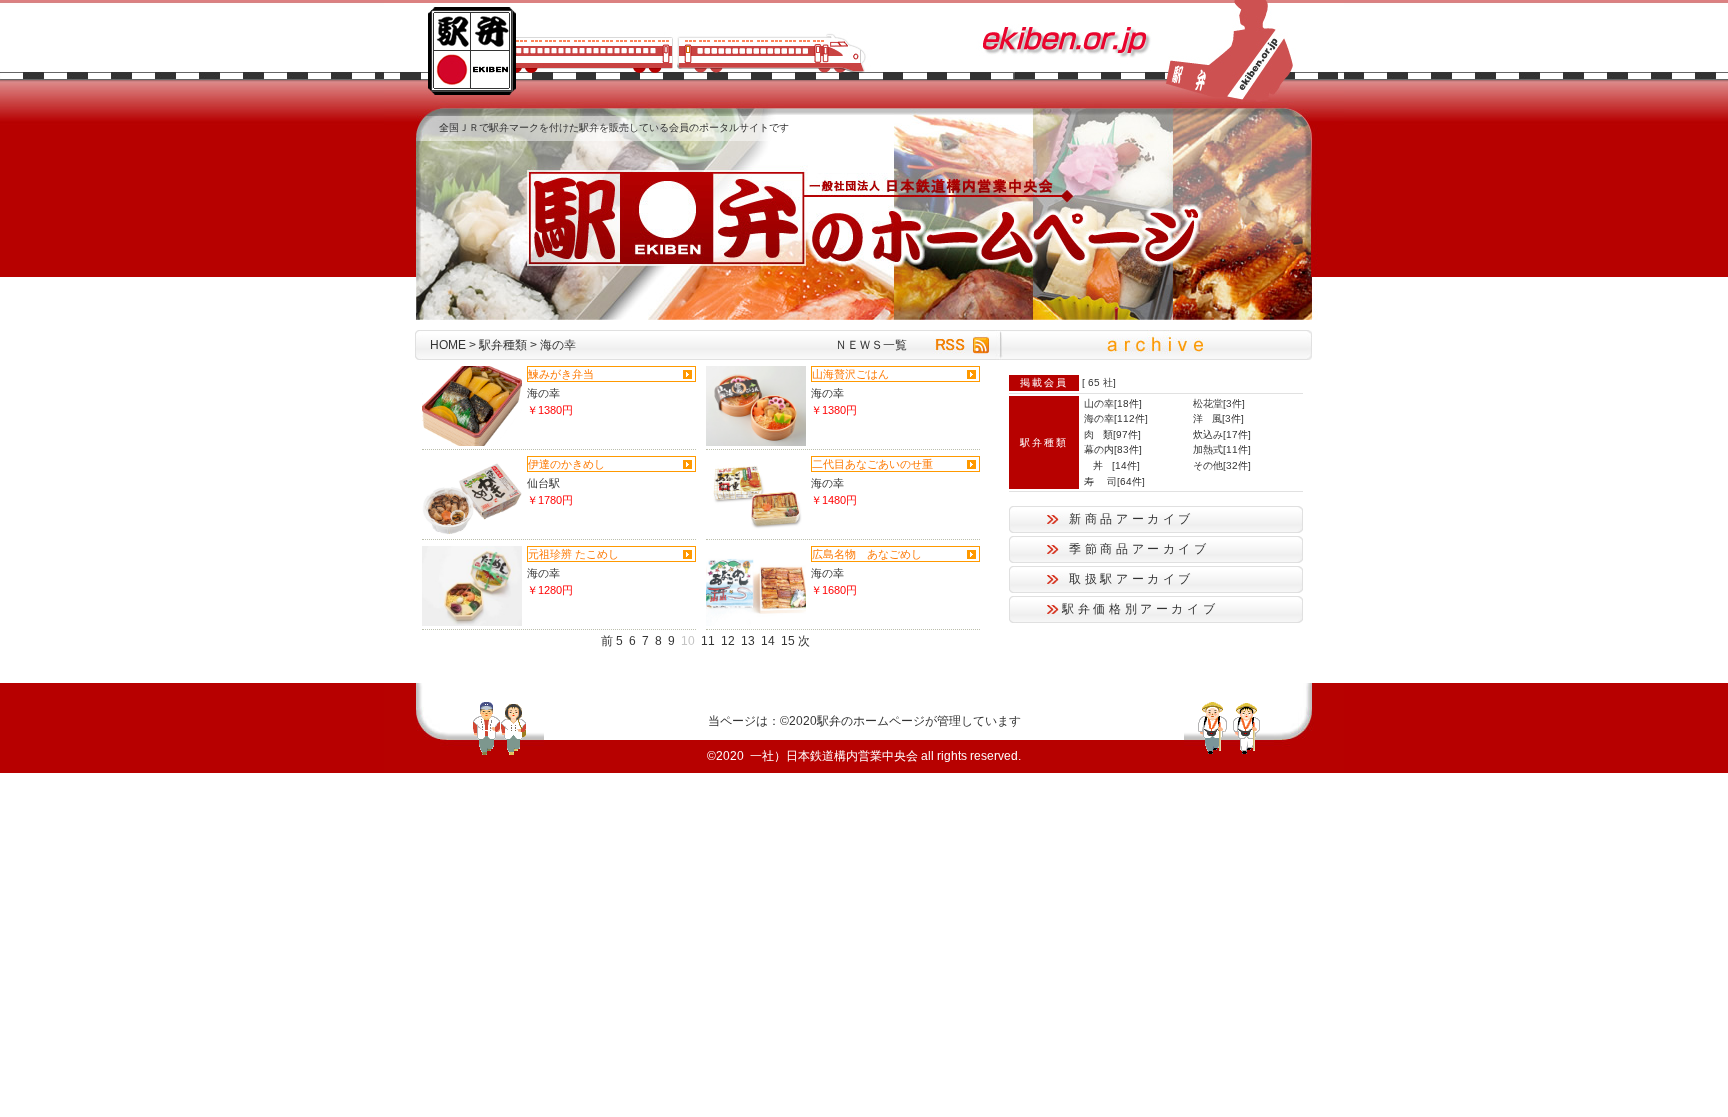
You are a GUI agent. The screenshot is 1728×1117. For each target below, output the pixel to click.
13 (748, 641)
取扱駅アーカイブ (1131, 579)
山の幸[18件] (1113, 403)
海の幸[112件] (1116, 418)
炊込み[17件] (1222, 434)
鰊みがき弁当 (561, 374)
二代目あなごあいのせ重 (872, 464)
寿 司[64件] (1114, 481)
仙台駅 (543, 483)
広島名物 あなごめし (867, 554)
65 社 (1100, 382)
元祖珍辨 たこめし (573, 554)
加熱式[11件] (1222, 449)
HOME (448, 345)
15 (788, 641)
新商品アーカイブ (1131, 519)
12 (728, 641)
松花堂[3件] (1219, 403)
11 (708, 641)
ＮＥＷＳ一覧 (871, 345)
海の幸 (543, 393)
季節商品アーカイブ (1139, 549)
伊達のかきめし (566, 464)
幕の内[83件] (1113, 449)
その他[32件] (1222, 465)
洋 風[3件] (1218, 418)
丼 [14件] (1112, 465)
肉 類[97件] (1112, 434)
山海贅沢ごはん (850, 374)
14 (768, 641)
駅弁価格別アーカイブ (1140, 609)
